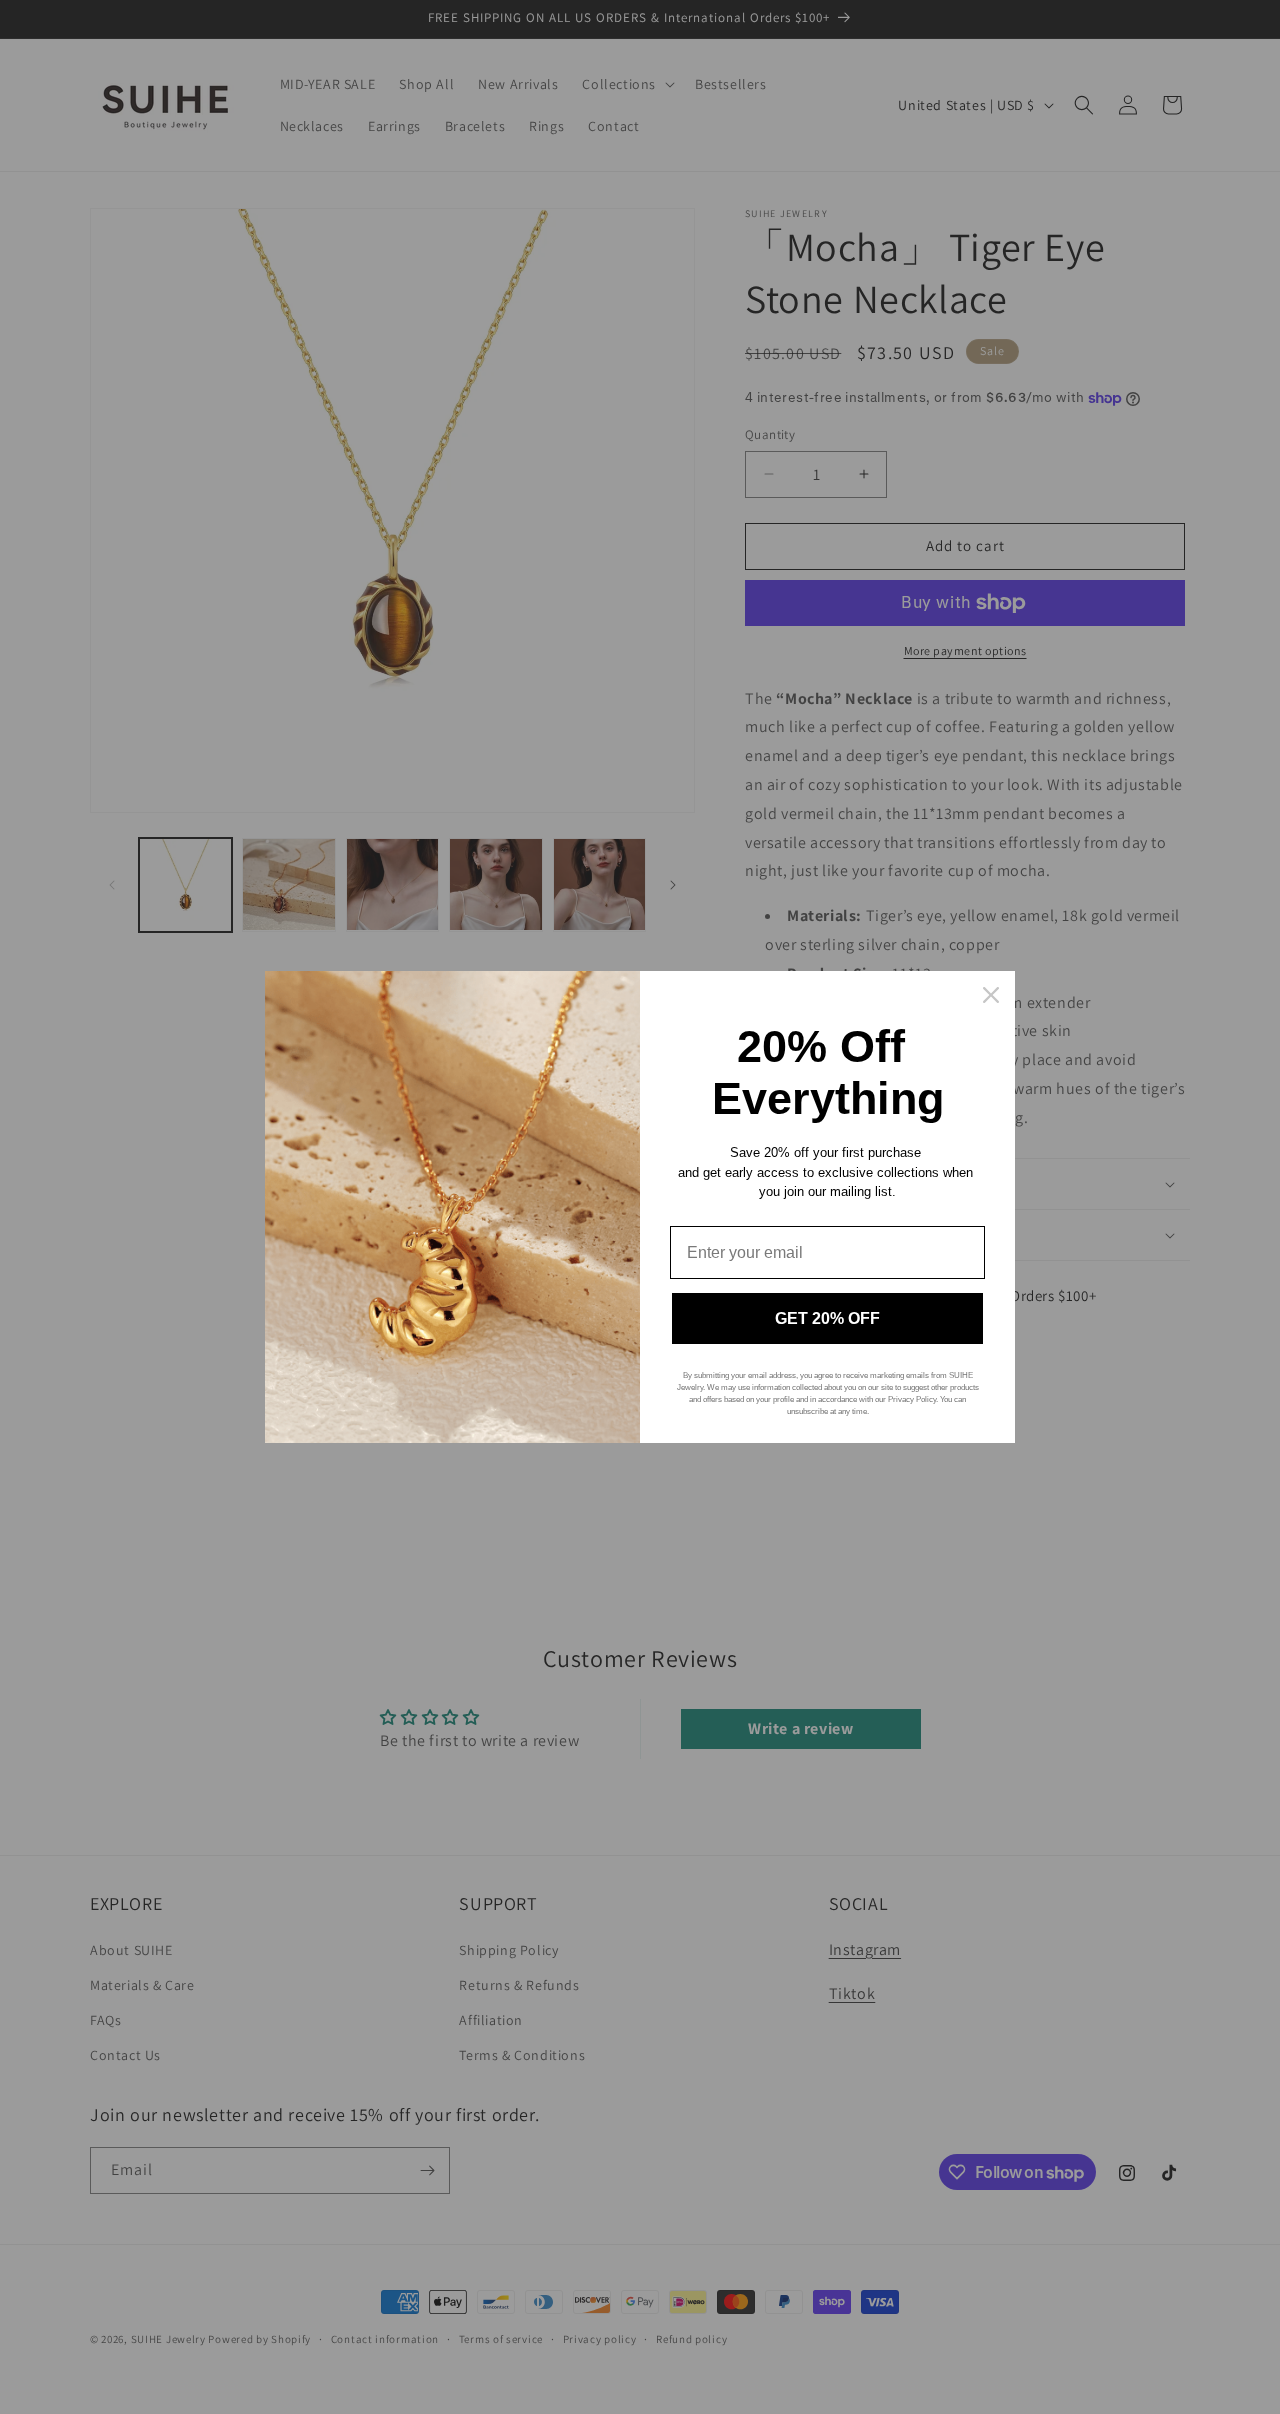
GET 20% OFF (827, 1318)
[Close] (991, 995)
